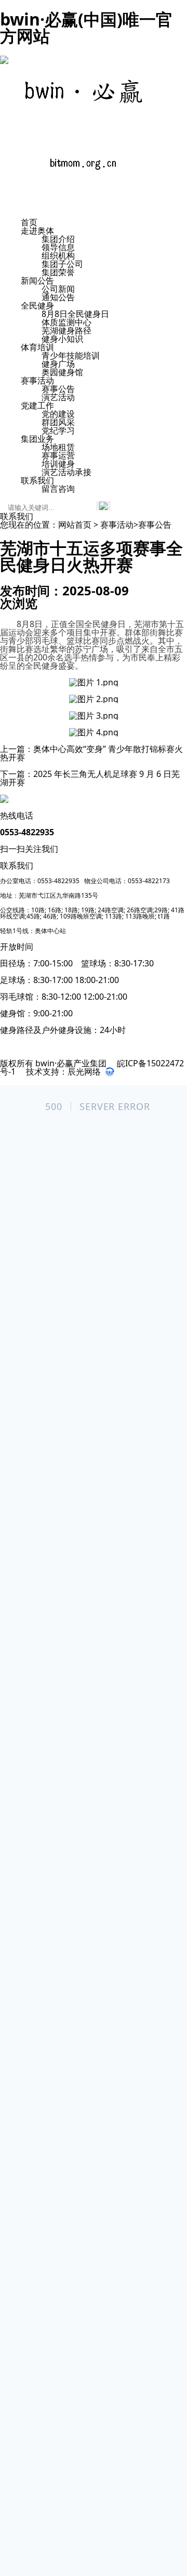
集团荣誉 (58, 272)
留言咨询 (58, 489)
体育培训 (37, 347)
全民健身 (37, 305)
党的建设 (58, 414)
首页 (29, 222)
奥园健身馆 (62, 372)
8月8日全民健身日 (75, 314)
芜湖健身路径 (66, 330)
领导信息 (58, 247)
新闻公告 (37, 280)
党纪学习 (58, 430)
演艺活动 (58, 397)
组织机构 (58, 256)
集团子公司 (62, 264)
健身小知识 (62, 339)
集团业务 (37, 439)
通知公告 (58, 297)
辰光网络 (84, 1072)
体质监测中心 (66, 322)
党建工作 (37, 405)
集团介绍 (58, 239)
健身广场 (58, 364)
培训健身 (58, 464)
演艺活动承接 (66, 472)
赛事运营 (58, 455)
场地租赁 (58, 447)
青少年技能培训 (71, 355)
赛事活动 (37, 380)
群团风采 (58, 422)
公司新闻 (58, 289)
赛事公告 (58, 389)
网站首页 (75, 525)
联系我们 (37, 480)
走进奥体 (37, 231)
